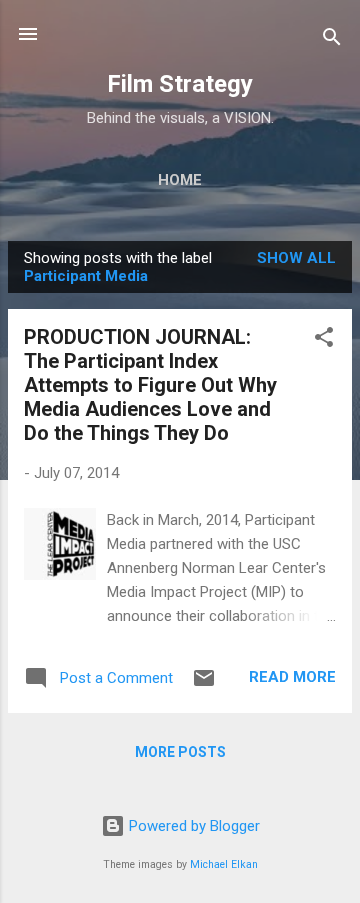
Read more (292, 677)
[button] (324, 340)
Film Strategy (180, 84)
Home (180, 180)
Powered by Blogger (192, 826)
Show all (296, 258)
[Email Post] (204, 685)
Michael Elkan (224, 864)
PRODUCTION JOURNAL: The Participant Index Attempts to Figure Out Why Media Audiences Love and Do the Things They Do (150, 385)
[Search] (332, 40)
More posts (180, 752)
